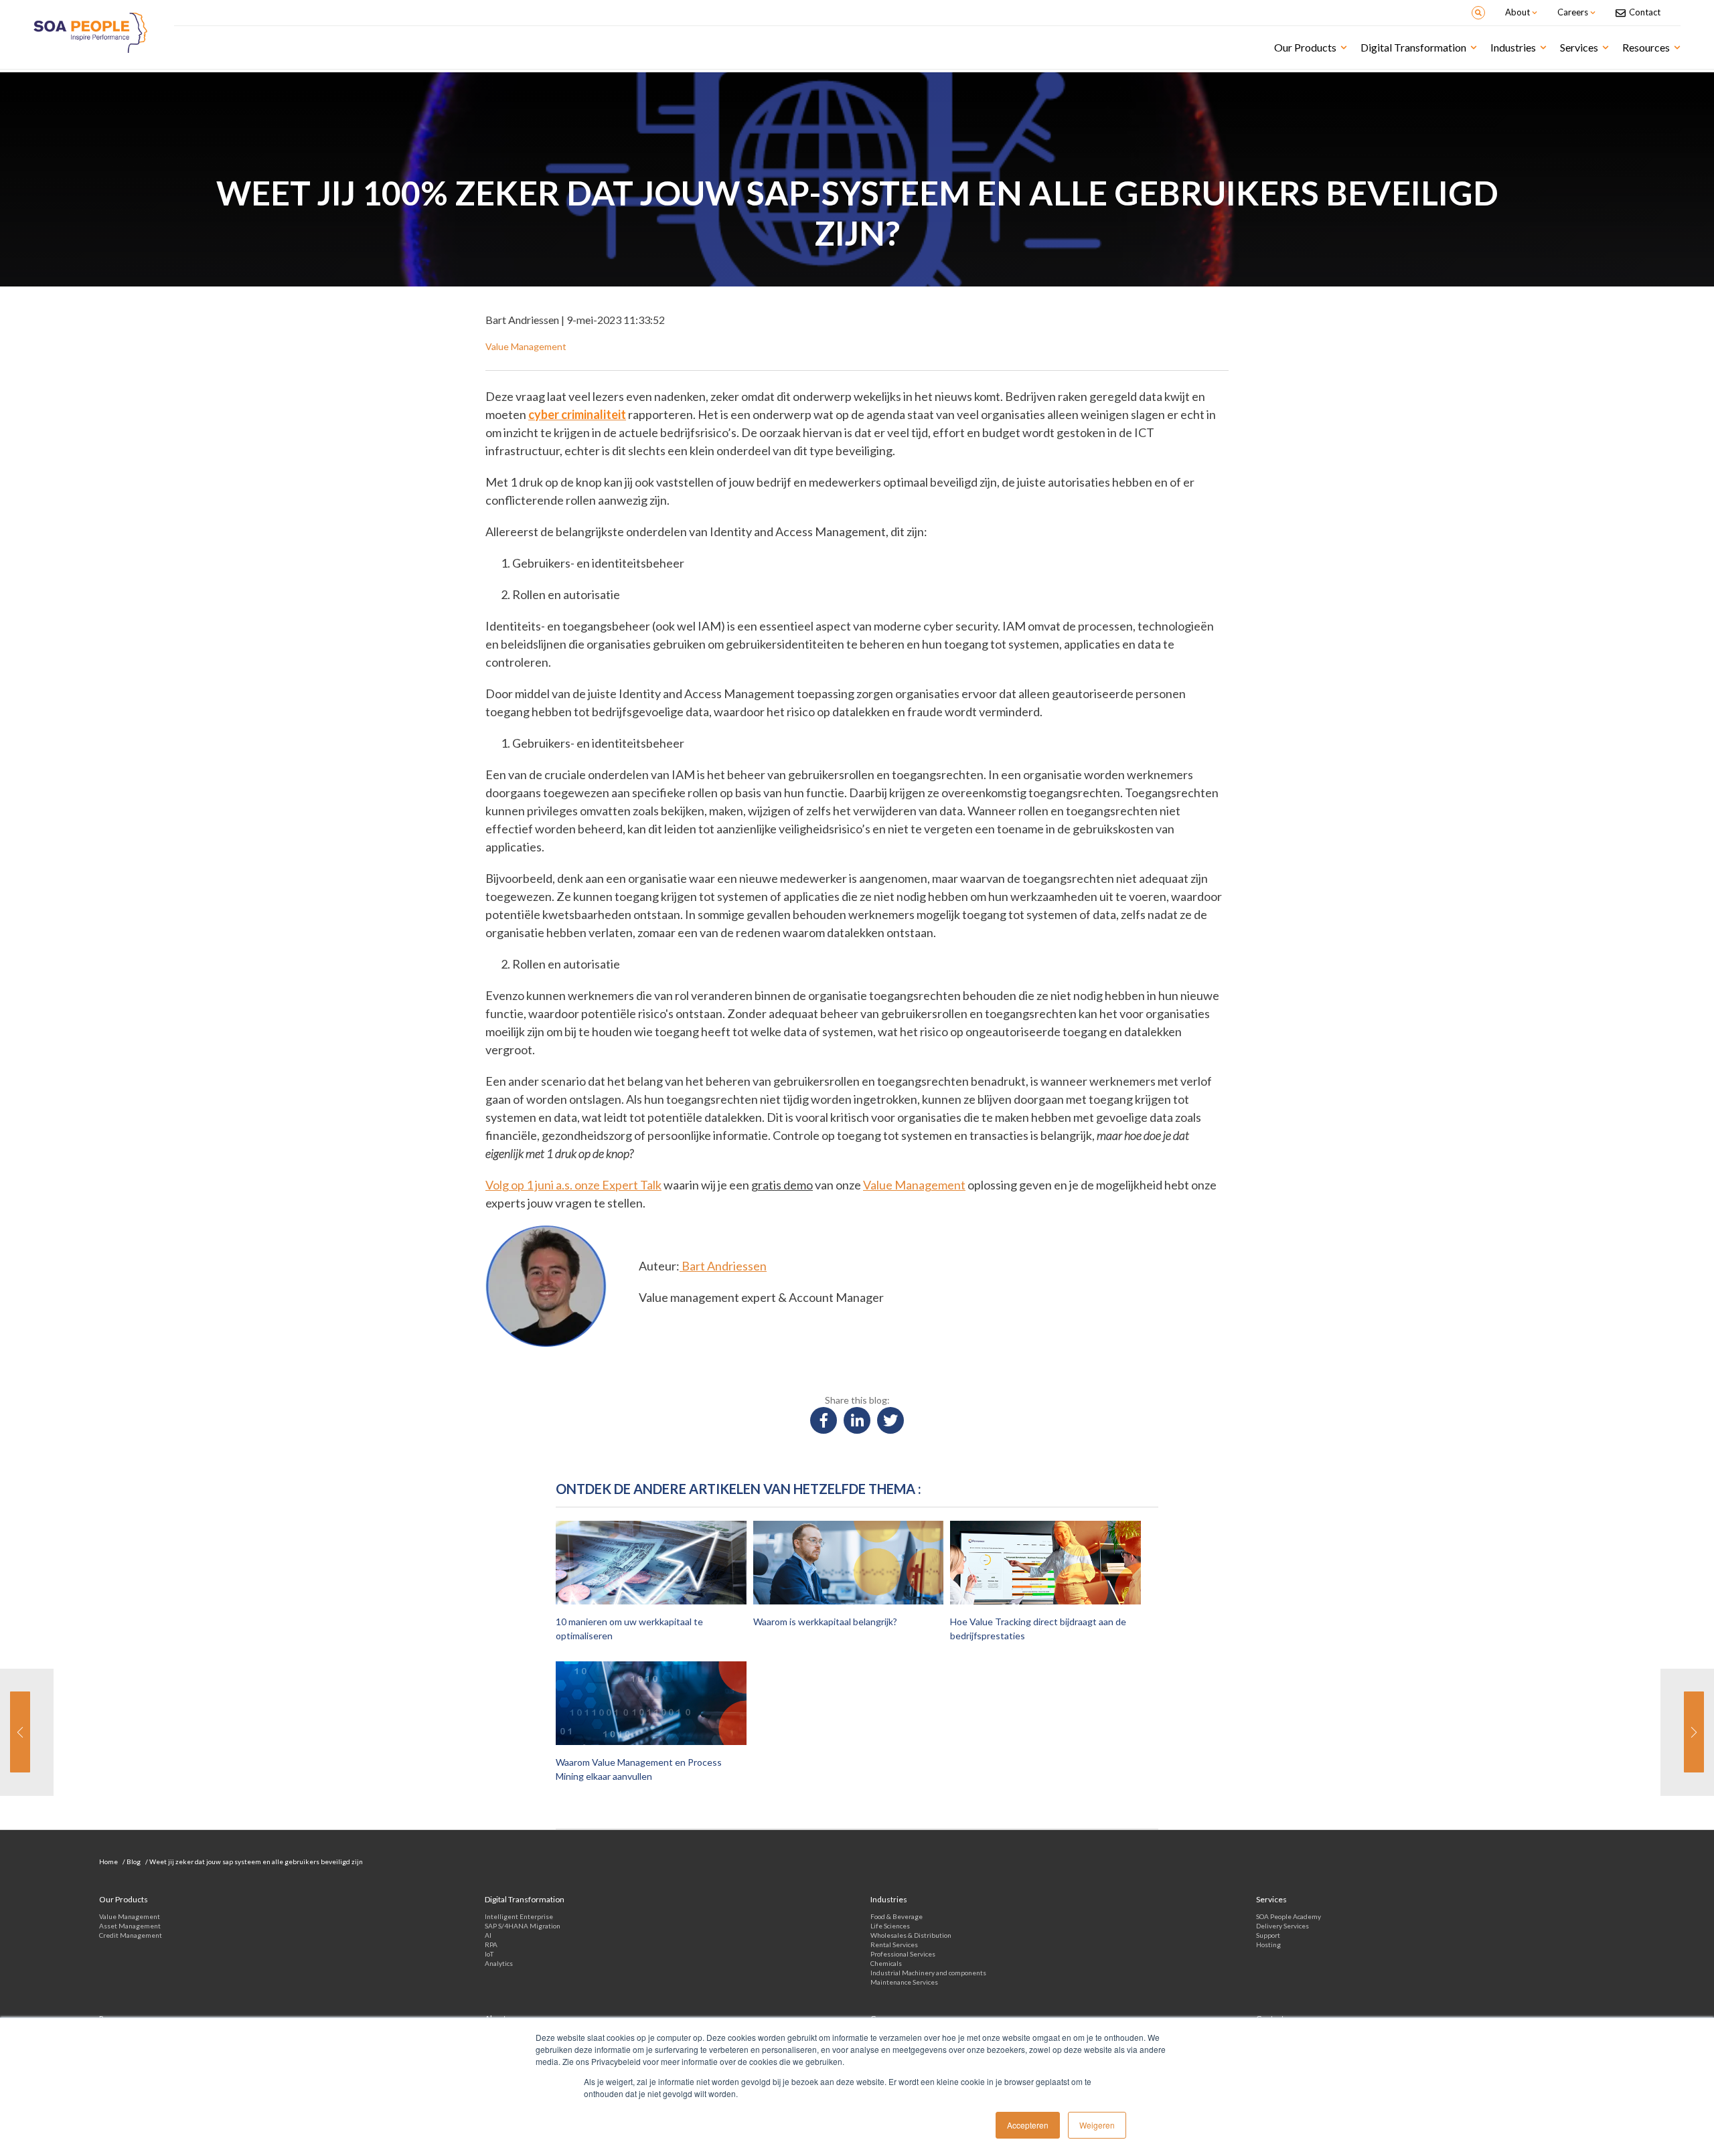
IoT (489, 1954)
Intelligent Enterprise (519, 1916)
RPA (491, 1944)
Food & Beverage (897, 1916)
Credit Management (131, 1935)
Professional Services (903, 1954)
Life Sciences (890, 1926)
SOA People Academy (1289, 1916)
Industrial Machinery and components (928, 1973)
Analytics (499, 1963)
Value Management (914, 1185)
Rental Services (894, 1944)
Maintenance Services (904, 1982)
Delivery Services (1282, 1926)
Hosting (1268, 1944)
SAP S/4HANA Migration (523, 1926)
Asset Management (130, 1926)
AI (488, 1935)
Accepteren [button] (1028, 2125)
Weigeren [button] (1097, 2125)
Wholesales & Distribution (911, 1935)
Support (1268, 1935)
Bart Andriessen (723, 1266)
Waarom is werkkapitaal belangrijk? (825, 1622)
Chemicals (886, 1963)
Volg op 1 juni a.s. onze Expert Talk (573, 1185)
